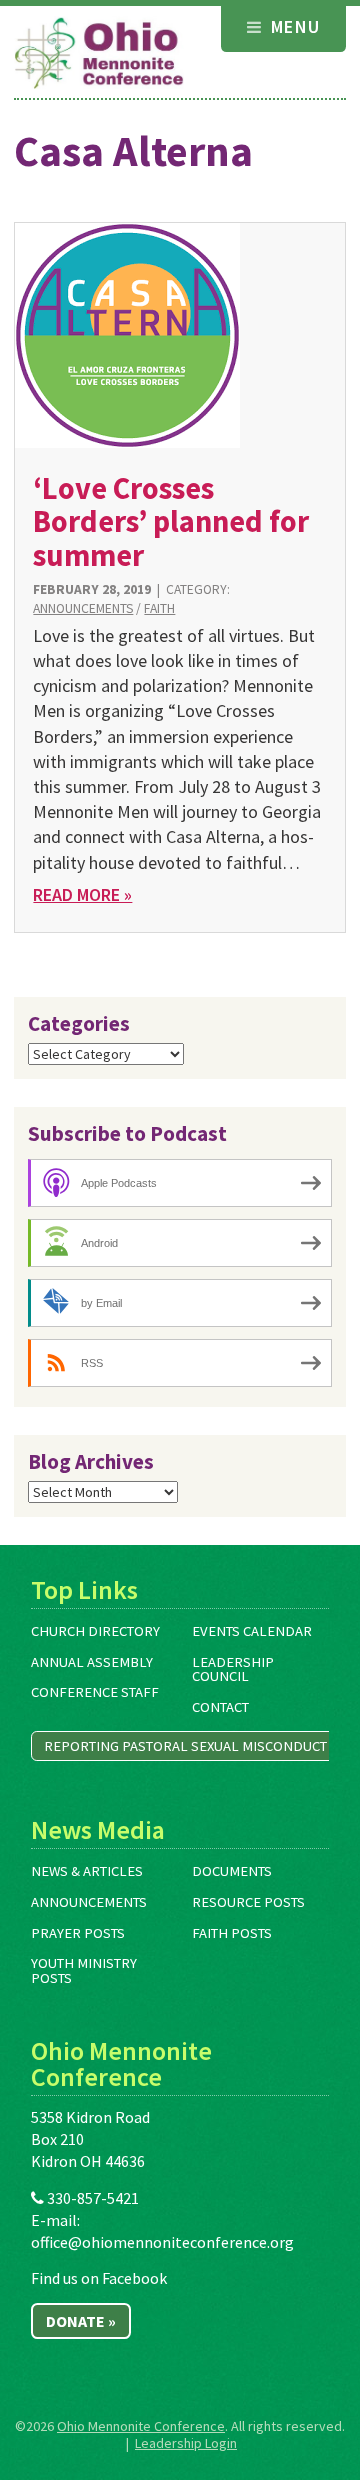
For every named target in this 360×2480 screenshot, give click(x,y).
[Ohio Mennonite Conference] (99, 54)
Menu (292, 26)
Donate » (81, 2321)
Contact (220, 1707)
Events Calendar (252, 1631)
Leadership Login (186, 2443)
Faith (159, 608)
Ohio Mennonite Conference (141, 2426)
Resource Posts (248, 1902)
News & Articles (87, 1871)
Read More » (82, 894)
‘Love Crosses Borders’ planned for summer (171, 521)
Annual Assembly (92, 1662)
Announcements (83, 608)
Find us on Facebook (99, 2278)
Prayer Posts (78, 1933)
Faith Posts (232, 1933)
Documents (232, 1871)
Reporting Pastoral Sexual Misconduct (185, 1746)
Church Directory (95, 1631)
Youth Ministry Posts (84, 1970)
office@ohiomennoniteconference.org (162, 2242)
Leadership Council (233, 1669)
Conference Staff (95, 1692)
